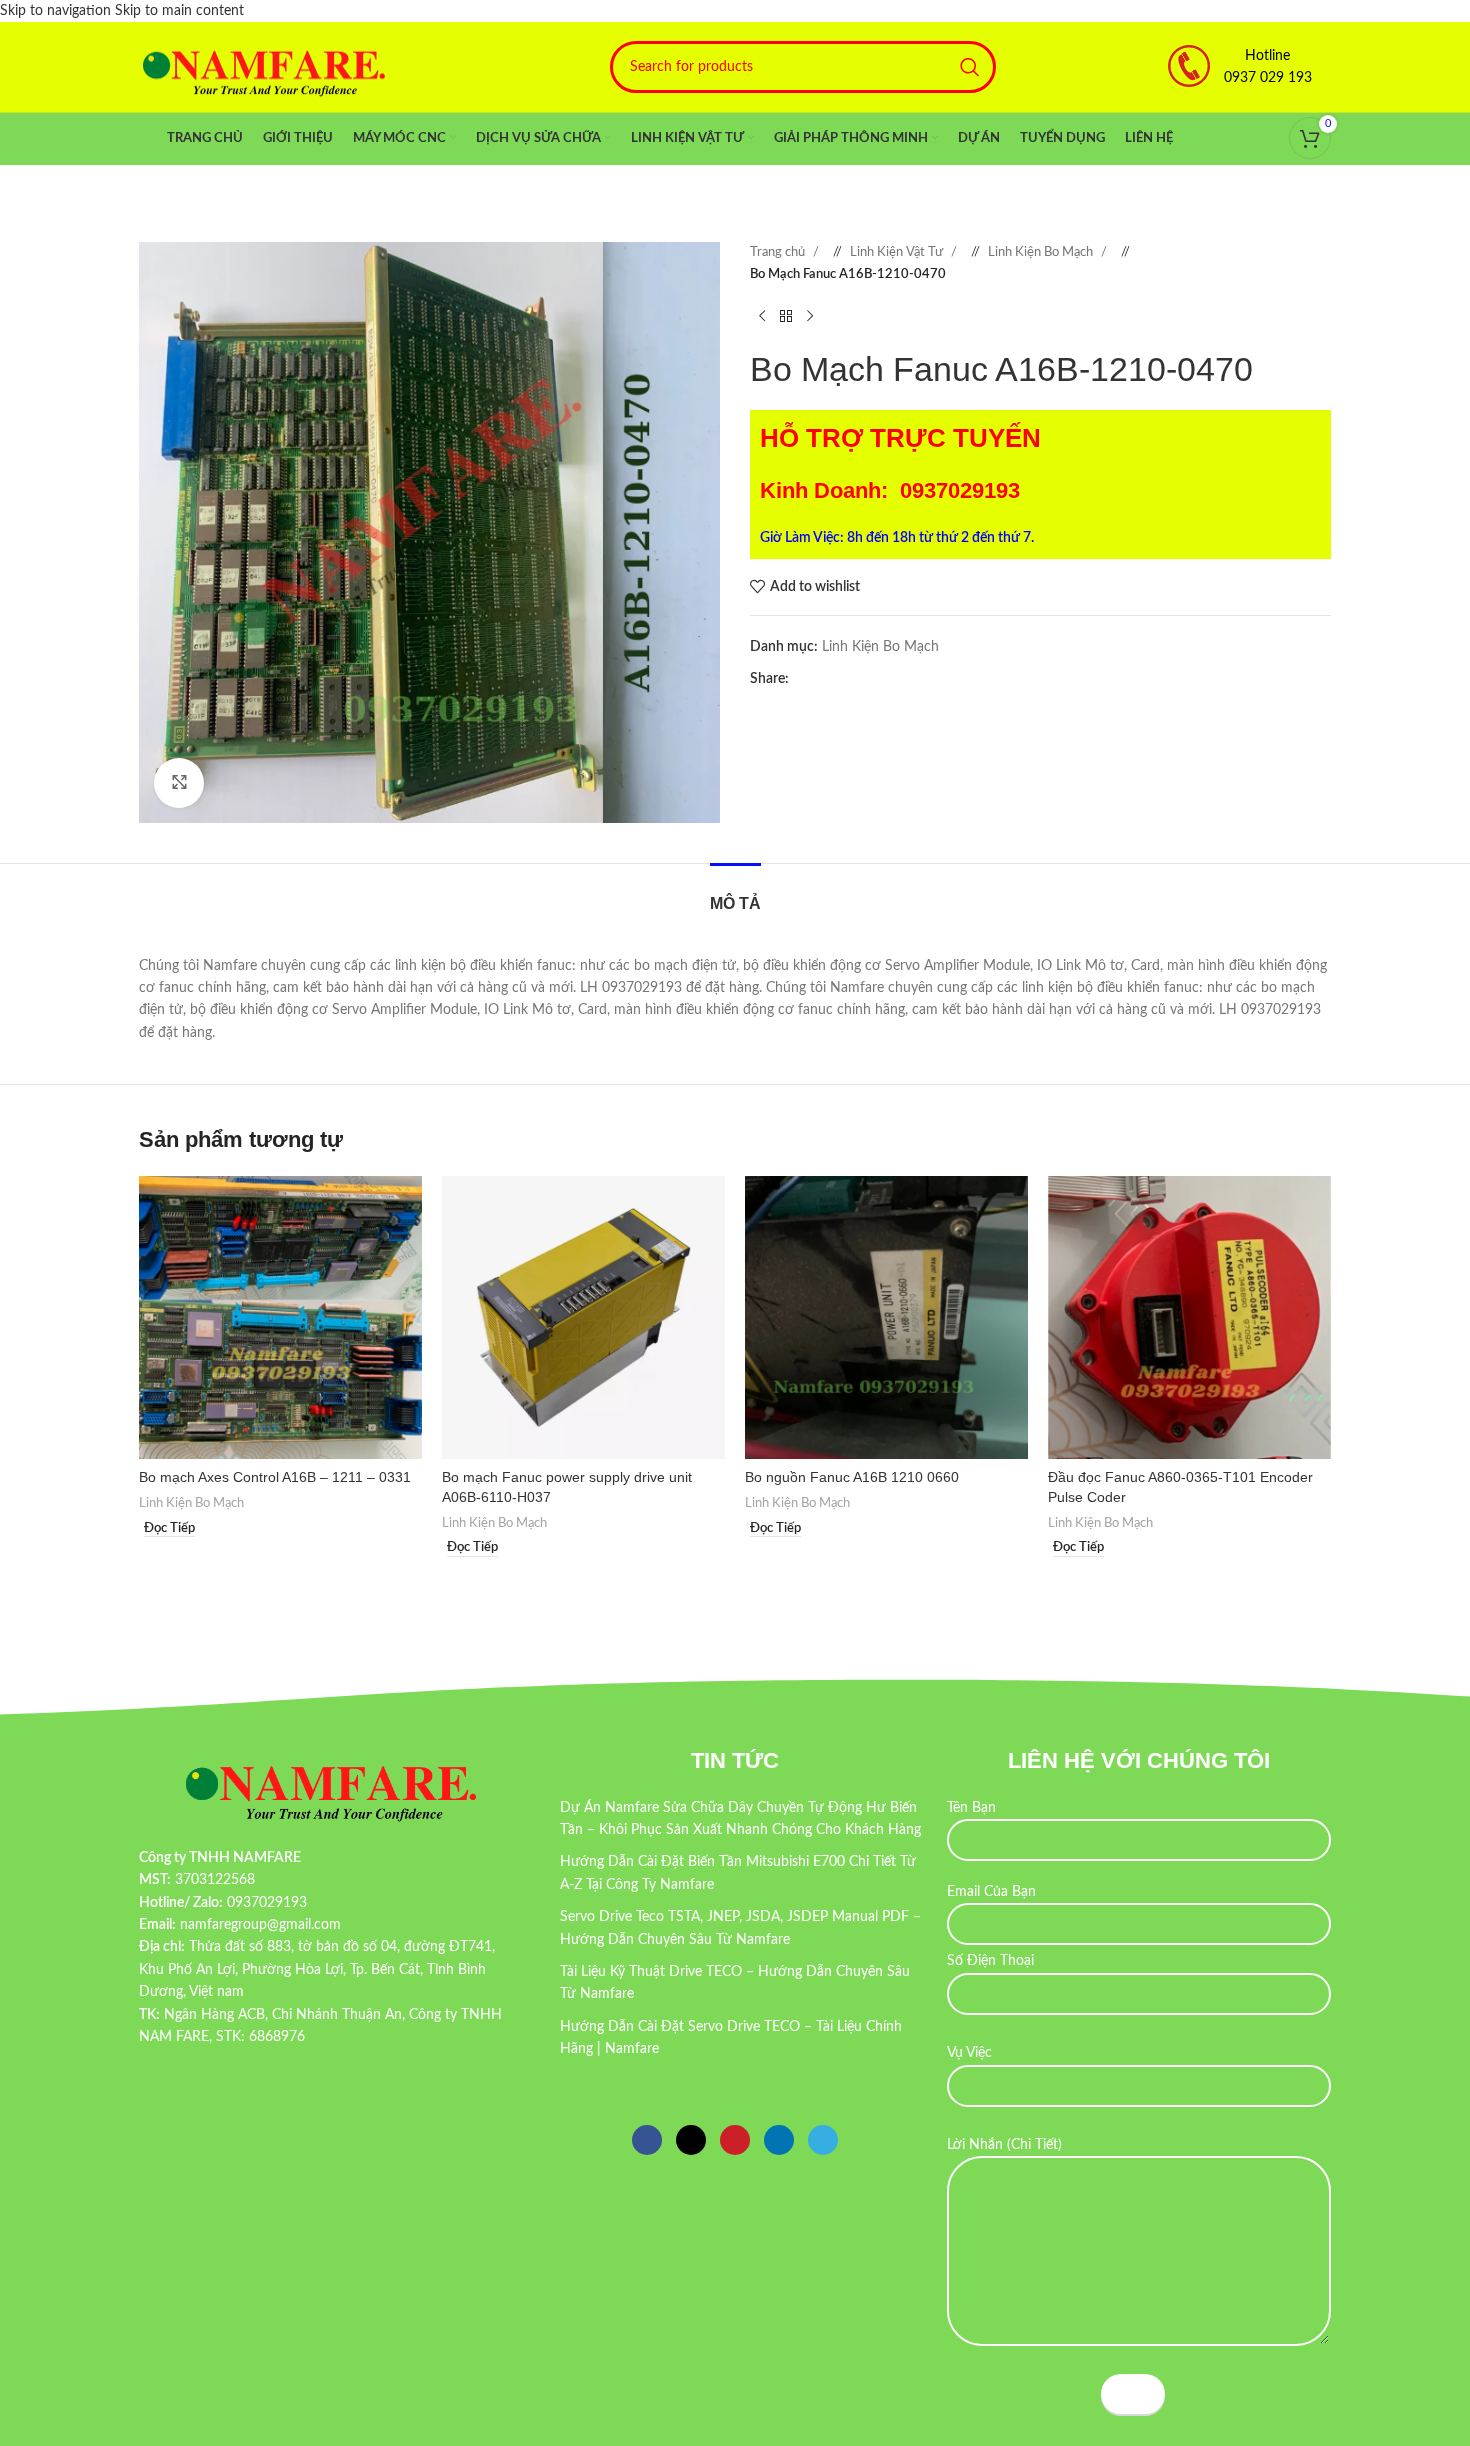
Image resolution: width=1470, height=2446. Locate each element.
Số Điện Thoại (990, 1961)
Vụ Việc (969, 2053)
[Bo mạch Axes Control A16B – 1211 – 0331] (280, 1317)
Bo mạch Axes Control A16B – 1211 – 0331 (275, 1477)
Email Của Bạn (991, 1892)
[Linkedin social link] (864, 679)
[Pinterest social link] (844, 679)
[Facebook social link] (804, 679)
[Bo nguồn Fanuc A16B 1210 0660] (886, 1317)
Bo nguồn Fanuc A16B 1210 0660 (852, 1477)
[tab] (735, 893)
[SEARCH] (970, 67)
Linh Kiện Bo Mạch (1042, 252)
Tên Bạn (971, 1808)
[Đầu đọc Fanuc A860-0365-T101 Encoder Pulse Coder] (1189, 1317)
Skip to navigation (57, 11)
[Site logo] (264, 67)
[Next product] (810, 317)
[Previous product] (762, 317)
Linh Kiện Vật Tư (898, 252)
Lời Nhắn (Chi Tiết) (1004, 2145)
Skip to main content (179, 11)
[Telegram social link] (884, 679)
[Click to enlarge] (179, 783)
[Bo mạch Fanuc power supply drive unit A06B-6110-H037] (583, 1317)
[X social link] (824, 679)
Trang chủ (779, 252)
